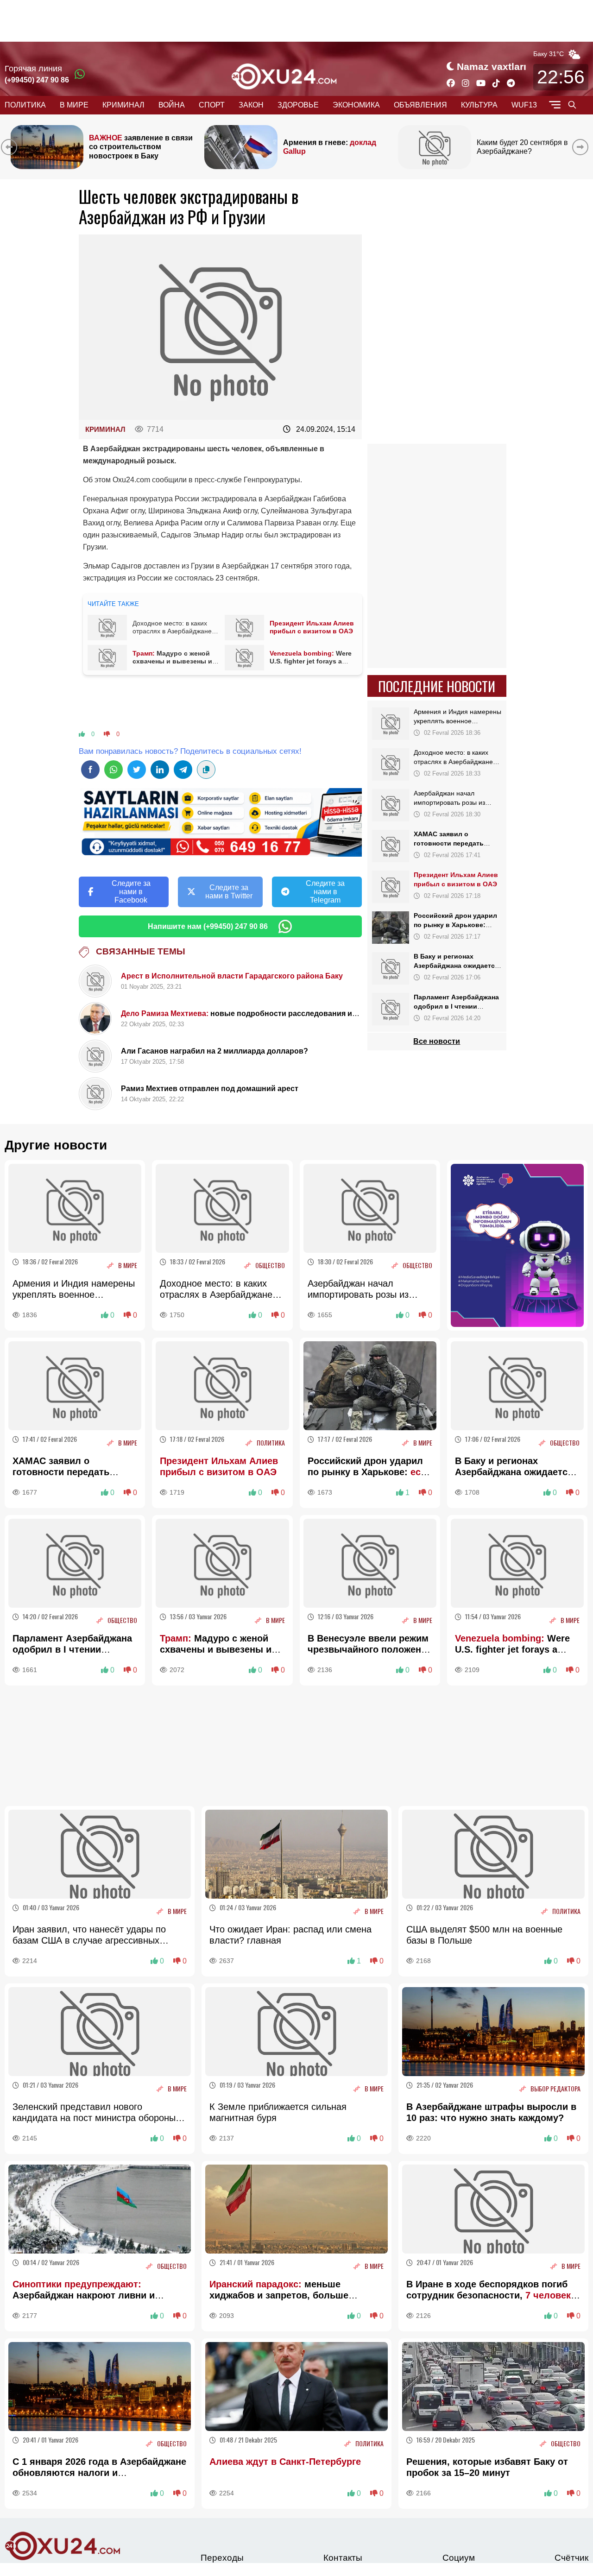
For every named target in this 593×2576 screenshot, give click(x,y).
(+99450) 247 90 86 (37, 80)
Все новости (437, 1041)
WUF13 (524, 105)
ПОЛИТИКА (25, 105)
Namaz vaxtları (492, 66)
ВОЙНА (172, 105)
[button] (582, 147)
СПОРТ (212, 105)
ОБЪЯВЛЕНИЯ (420, 105)
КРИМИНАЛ (123, 105)
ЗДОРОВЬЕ (298, 105)
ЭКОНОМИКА (356, 105)
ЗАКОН (251, 105)
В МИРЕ (74, 105)
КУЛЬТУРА (479, 105)
